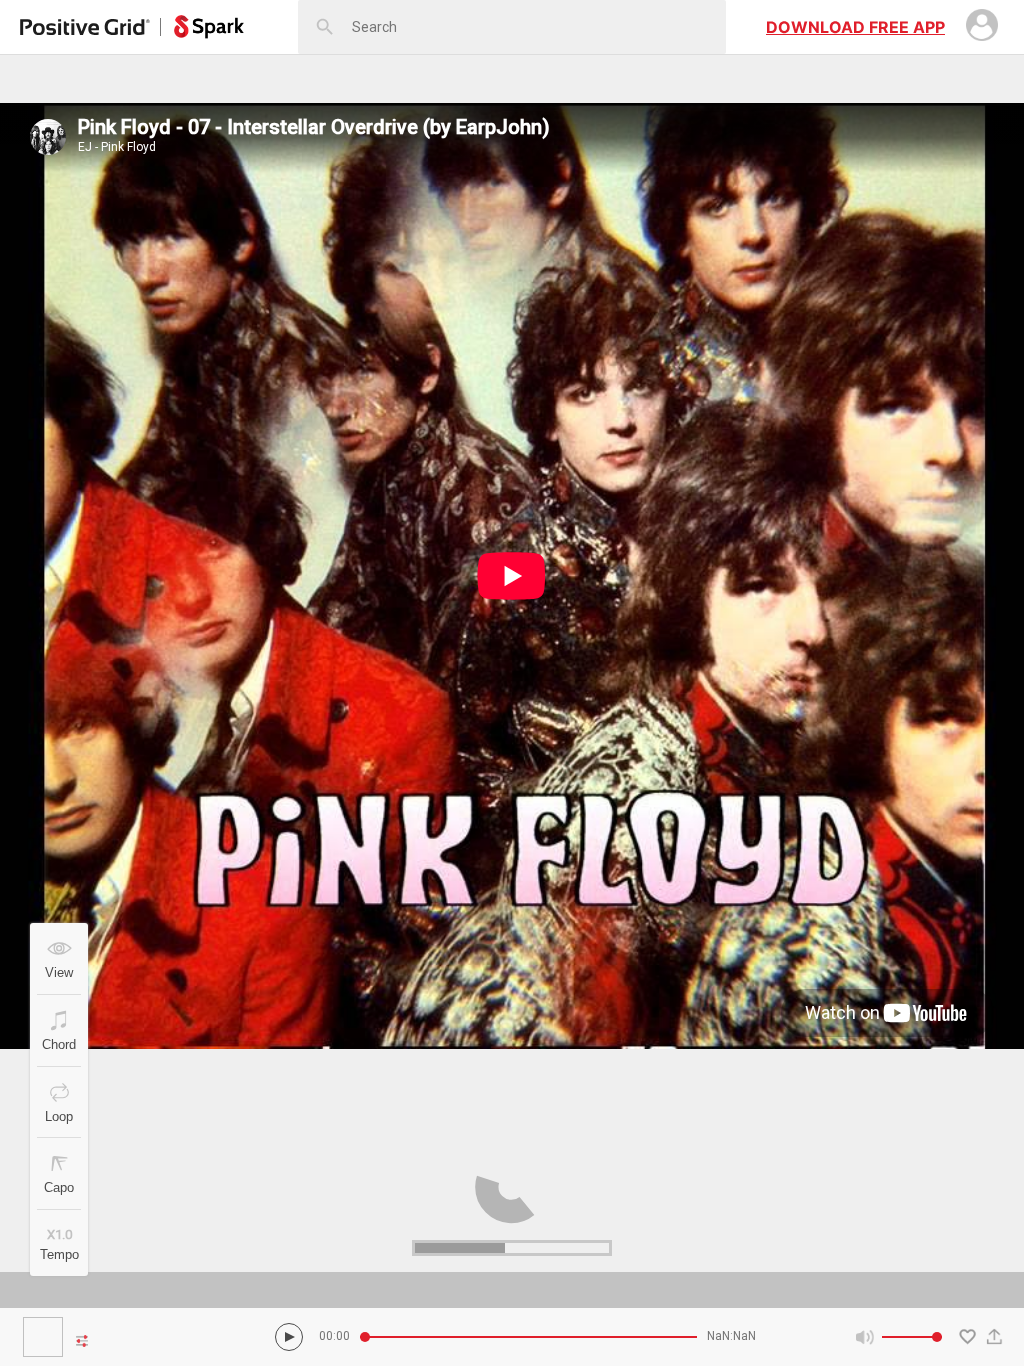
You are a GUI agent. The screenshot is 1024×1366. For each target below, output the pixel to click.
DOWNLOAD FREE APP (855, 27)
